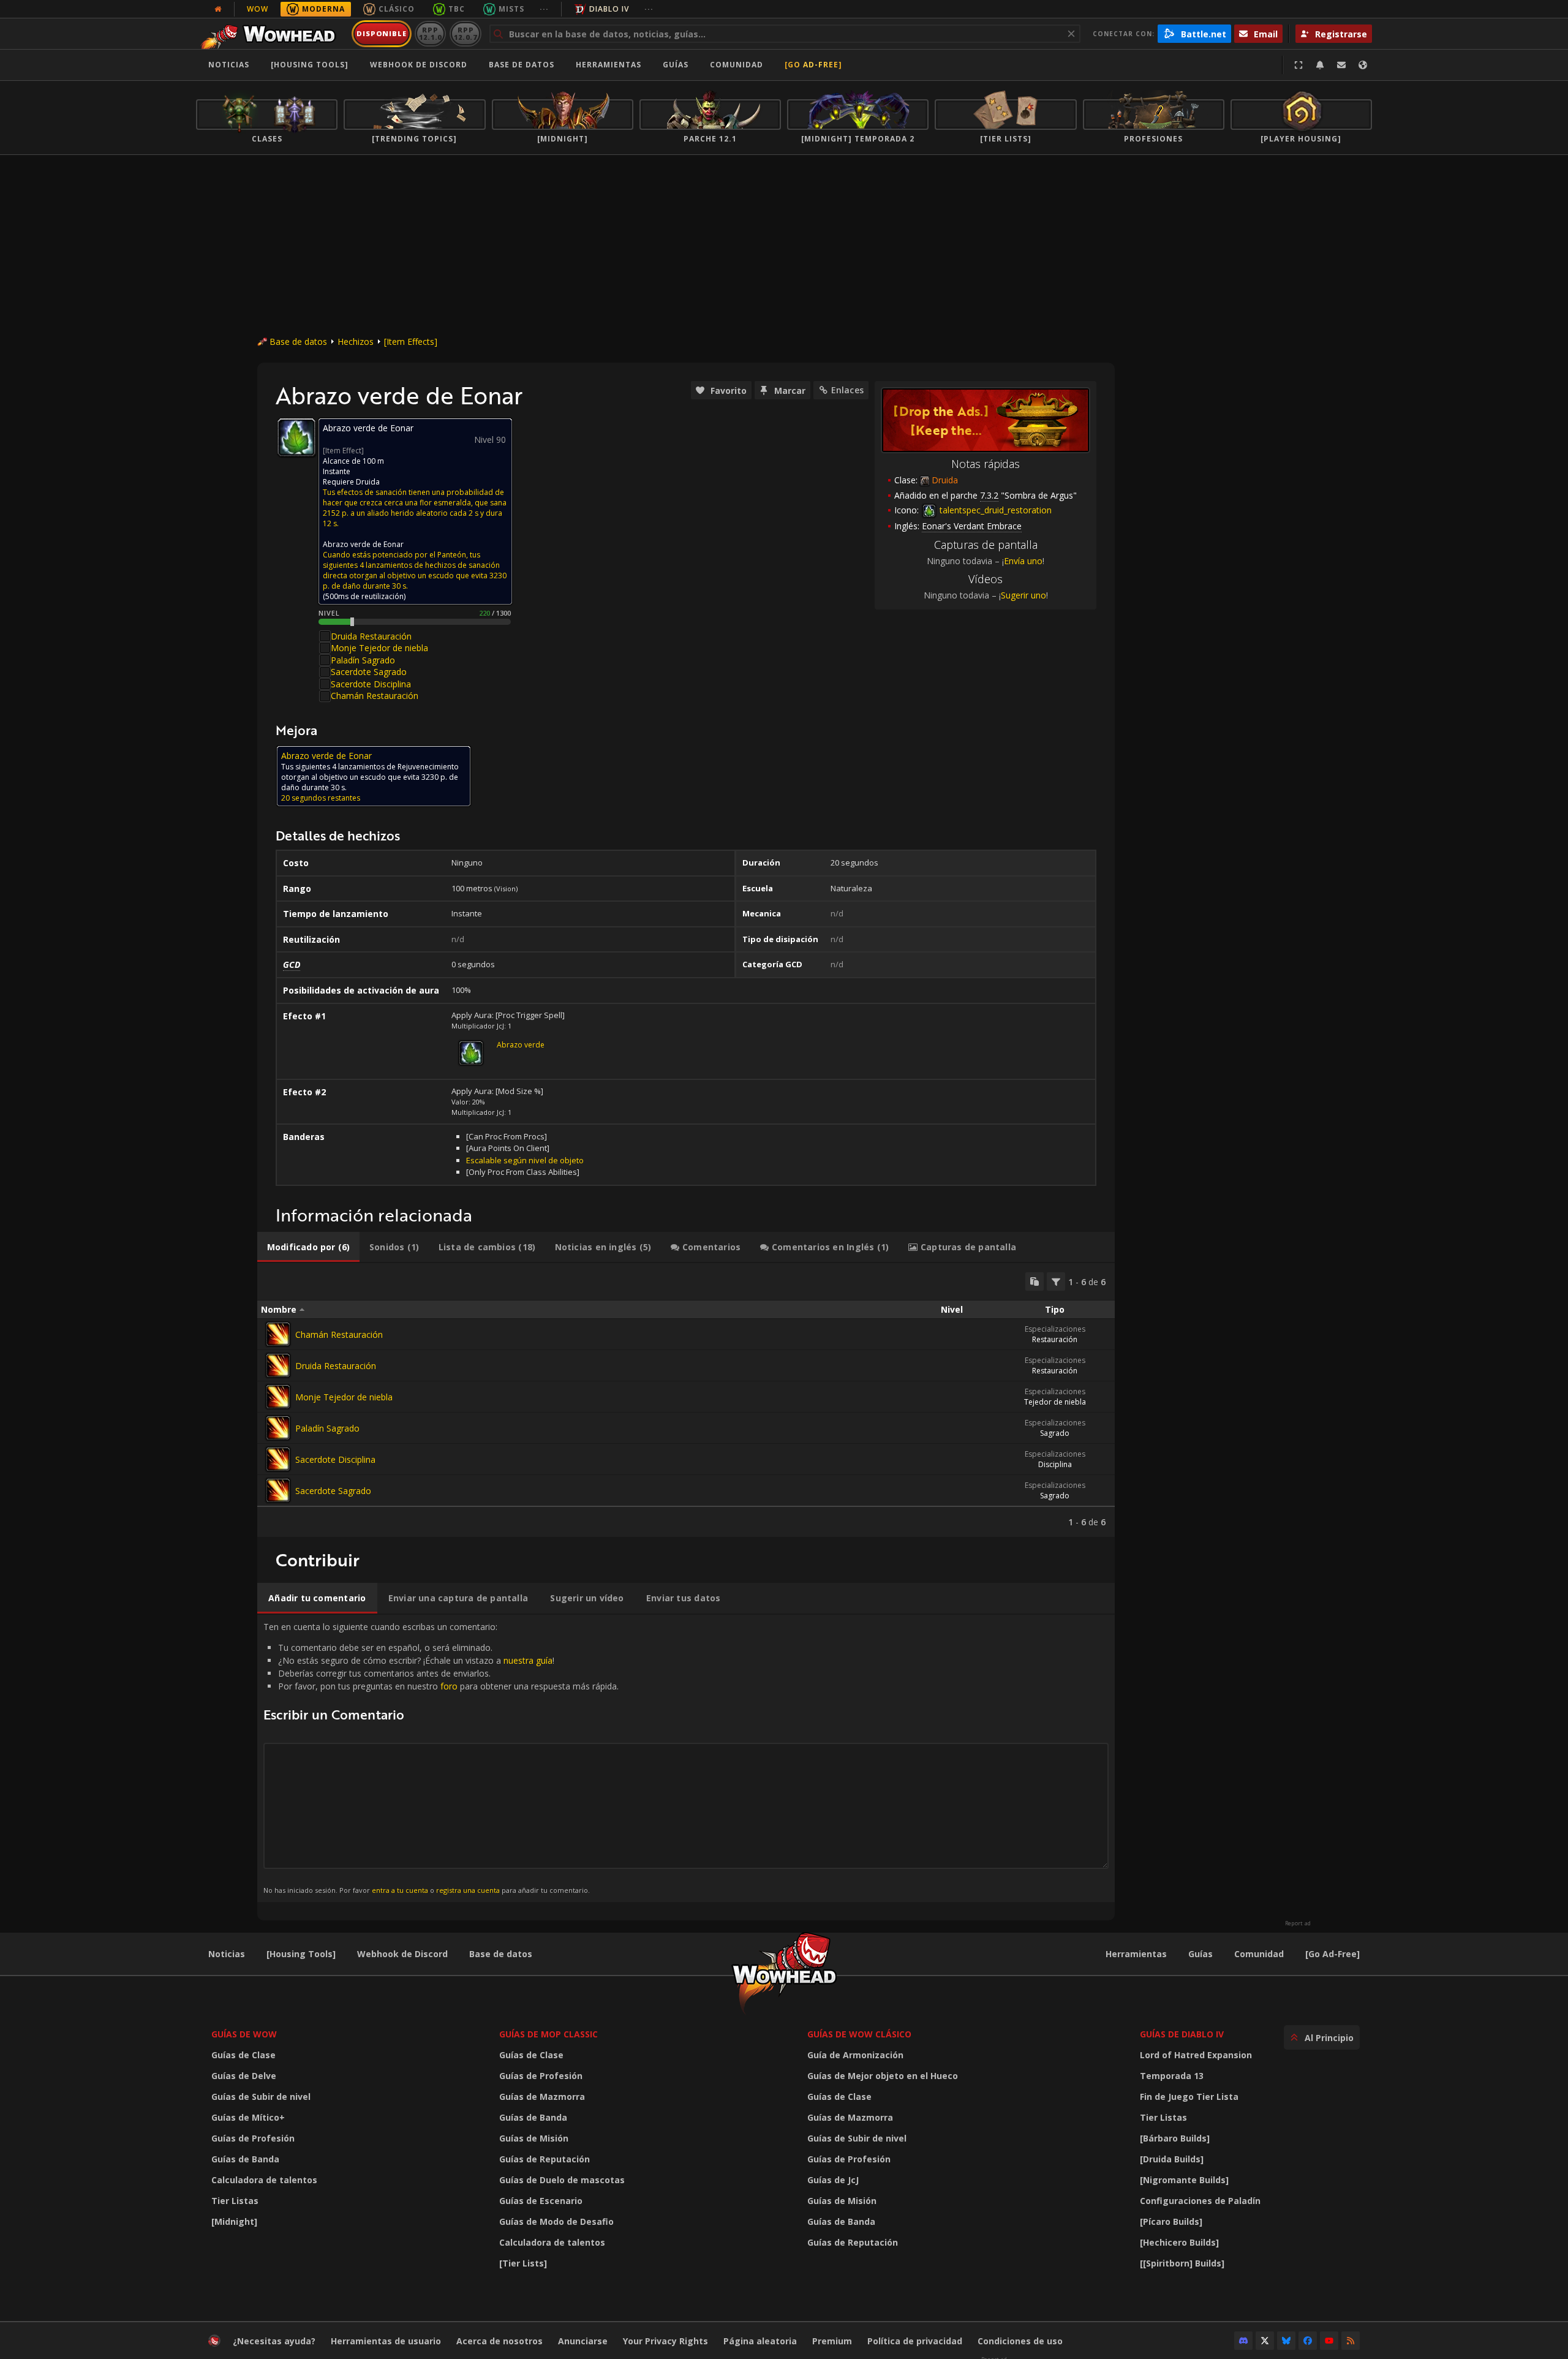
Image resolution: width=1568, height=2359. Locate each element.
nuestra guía (528, 1660)
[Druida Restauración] (278, 1365)
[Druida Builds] (1172, 2159)
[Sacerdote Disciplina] (278, 1459)
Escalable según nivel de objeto (525, 1160)
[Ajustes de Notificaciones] (1320, 65)
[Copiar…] (1035, 1281)
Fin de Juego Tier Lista (1189, 2097)
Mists (511, 9)
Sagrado (1055, 1433)
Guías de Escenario (541, 2201)
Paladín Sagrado (363, 660)
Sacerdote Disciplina (371, 684)
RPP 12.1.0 (430, 33)
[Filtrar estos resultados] (1056, 1281)
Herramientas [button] (609, 65)
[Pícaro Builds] (1171, 2221)
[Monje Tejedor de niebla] (278, 1397)
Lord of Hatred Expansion (1196, 2055)
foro (449, 1686)
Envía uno (1023, 561)
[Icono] (296, 437)
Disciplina (1055, 1464)
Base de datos (522, 65)
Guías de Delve (244, 2076)
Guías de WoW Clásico (859, 2034)
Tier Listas (235, 2201)
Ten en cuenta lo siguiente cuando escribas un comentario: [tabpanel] (441, 1758)
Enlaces (847, 390)
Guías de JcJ (833, 2180)
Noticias (229, 65)
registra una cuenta (468, 1890)
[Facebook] (1308, 2341)
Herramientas (1136, 1954)
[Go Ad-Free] (813, 65)
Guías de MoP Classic (548, 2034)
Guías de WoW (244, 2034)
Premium (832, 2341)
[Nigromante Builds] (1184, 2180)
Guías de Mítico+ (248, 2117)
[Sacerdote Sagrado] (278, 1490)
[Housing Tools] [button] (310, 65)
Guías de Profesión (253, 2138)
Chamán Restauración (375, 696)
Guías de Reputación (545, 2159)
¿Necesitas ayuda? (274, 2341)
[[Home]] (272, 34)
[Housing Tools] (301, 1954)
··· (544, 9)
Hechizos (356, 342)
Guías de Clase (243, 2055)
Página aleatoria (760, 2341)
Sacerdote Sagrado (369, 672)
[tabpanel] (686, 1400)
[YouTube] (1329, 2341)
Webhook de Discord (419, 65)
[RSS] (1351, 2341)
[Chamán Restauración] (278, 1334)
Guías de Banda (245, 2159)
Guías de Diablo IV (1182, 2034)
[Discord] (1243, 2341)
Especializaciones (1055, 1329)
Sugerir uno (1023, 595)
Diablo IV (609, 9)
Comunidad (737, 65)
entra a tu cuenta (400, 1890)
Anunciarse (583, 2341)
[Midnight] (234, 2221)
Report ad (1298, 1923)
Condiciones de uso (1020, 2341)
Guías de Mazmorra (542, 2097)
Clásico (397, 9)
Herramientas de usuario (386, 2341)
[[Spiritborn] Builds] (1182, 2263)
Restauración (1055, 1339)
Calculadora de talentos (264, 2180)
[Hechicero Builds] (1179, 2242)
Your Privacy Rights (665, 2341)
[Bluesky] (1286, 2341)
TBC (457, 9)
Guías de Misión (534, 2138)
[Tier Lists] (523, 2263)
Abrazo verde (521, 1045)
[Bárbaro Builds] (1175, 2138)
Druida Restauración (371, 636)
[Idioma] (1363, 65)
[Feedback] (1341, 65)
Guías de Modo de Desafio (556, 2221)
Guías (676, 65)
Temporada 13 (1172, 2076)
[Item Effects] (411, 342)
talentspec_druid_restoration (994, 510)
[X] (1265, 2341)
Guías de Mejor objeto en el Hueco (883, 2076)
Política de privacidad (915, 2341)
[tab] (308, 1247)
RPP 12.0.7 (465, 33)
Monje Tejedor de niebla (379, 648)
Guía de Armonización (855, 2055)
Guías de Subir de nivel (261, 2097)
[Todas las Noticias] (218, 9)
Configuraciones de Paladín (1200, 2201)
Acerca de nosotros (499, 2341)
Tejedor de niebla (1055, 1402)
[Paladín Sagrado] (278, 1428)
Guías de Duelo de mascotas (562, 2180)
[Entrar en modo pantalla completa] (1298, 65)
